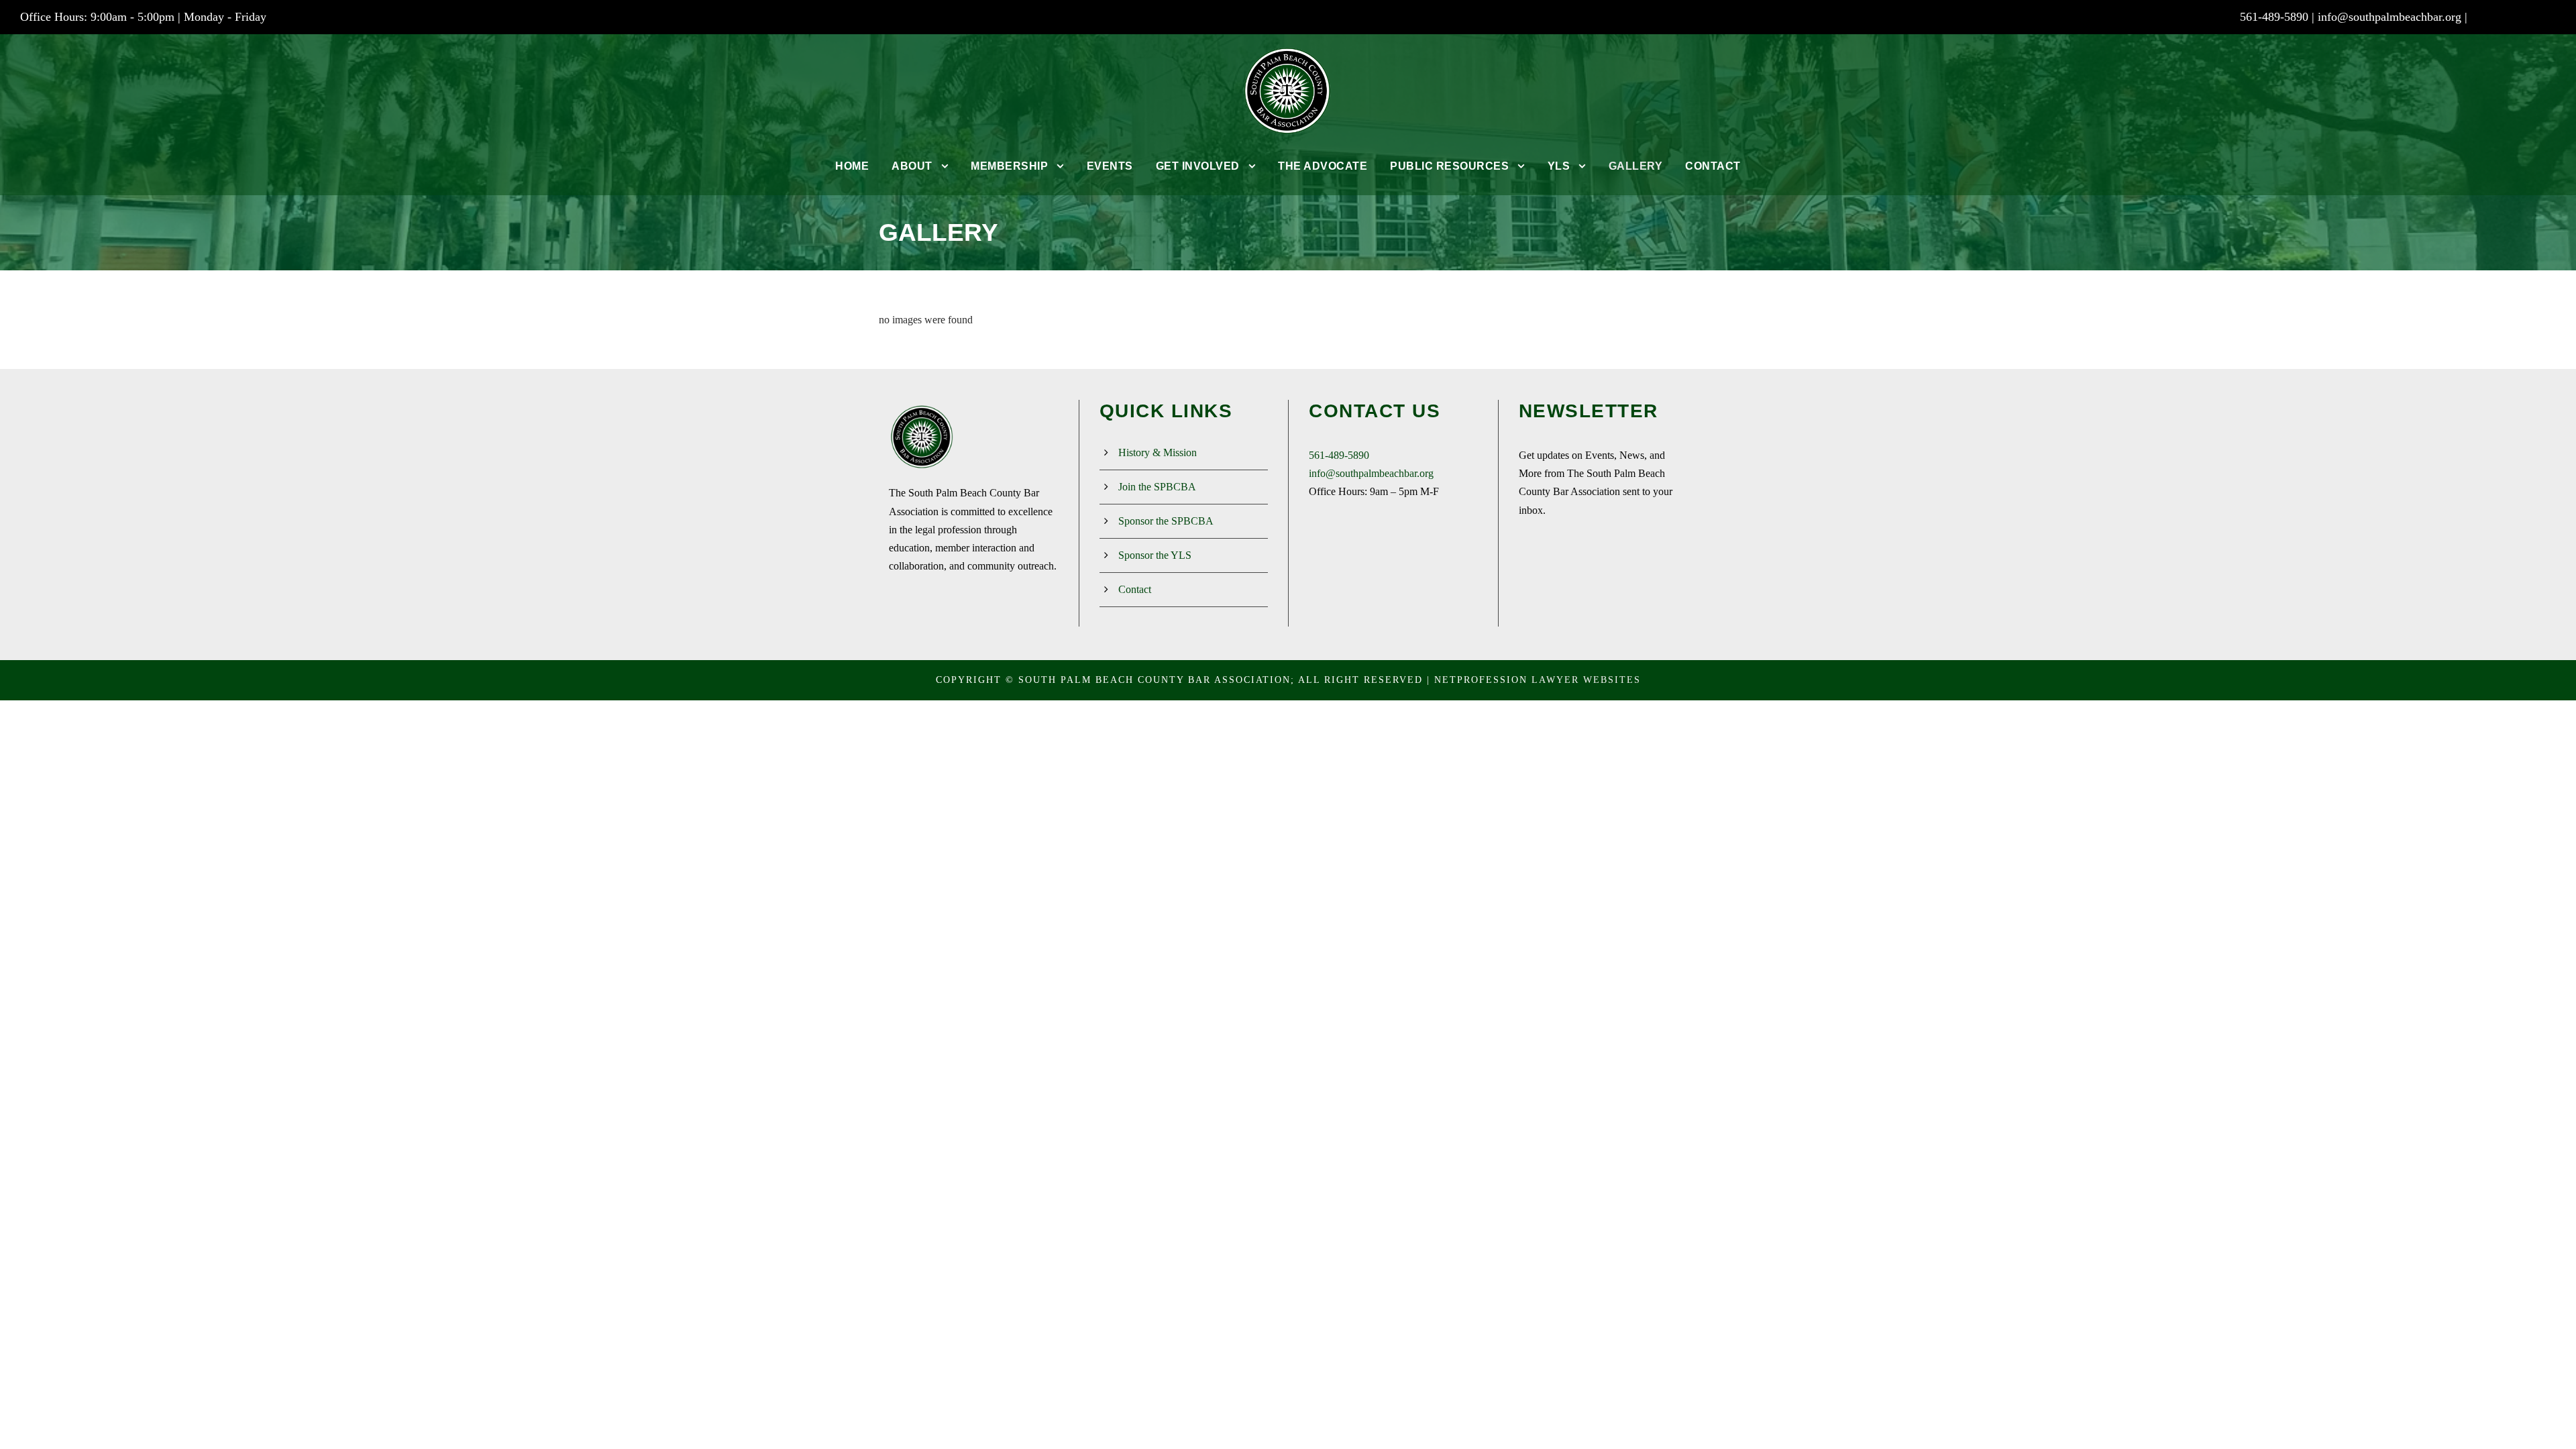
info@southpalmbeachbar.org (2390, 17)
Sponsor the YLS (1155, 555)
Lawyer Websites (1586, 680)
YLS (1559, 166)
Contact (1713, 166)
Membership (1009, 166)
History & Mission (1158, 452)
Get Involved (1198, 166)
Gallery (1636, 166)
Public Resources (1449, 166)
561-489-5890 (1339, 455)
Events (1110, 166)
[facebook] (2499, 17)
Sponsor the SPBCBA (1166, 521)
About (912, 166)
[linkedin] (2525, 17)
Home (852, 166)
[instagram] (2551, 17)
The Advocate (1323, 166)
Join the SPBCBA (1157, 487)
